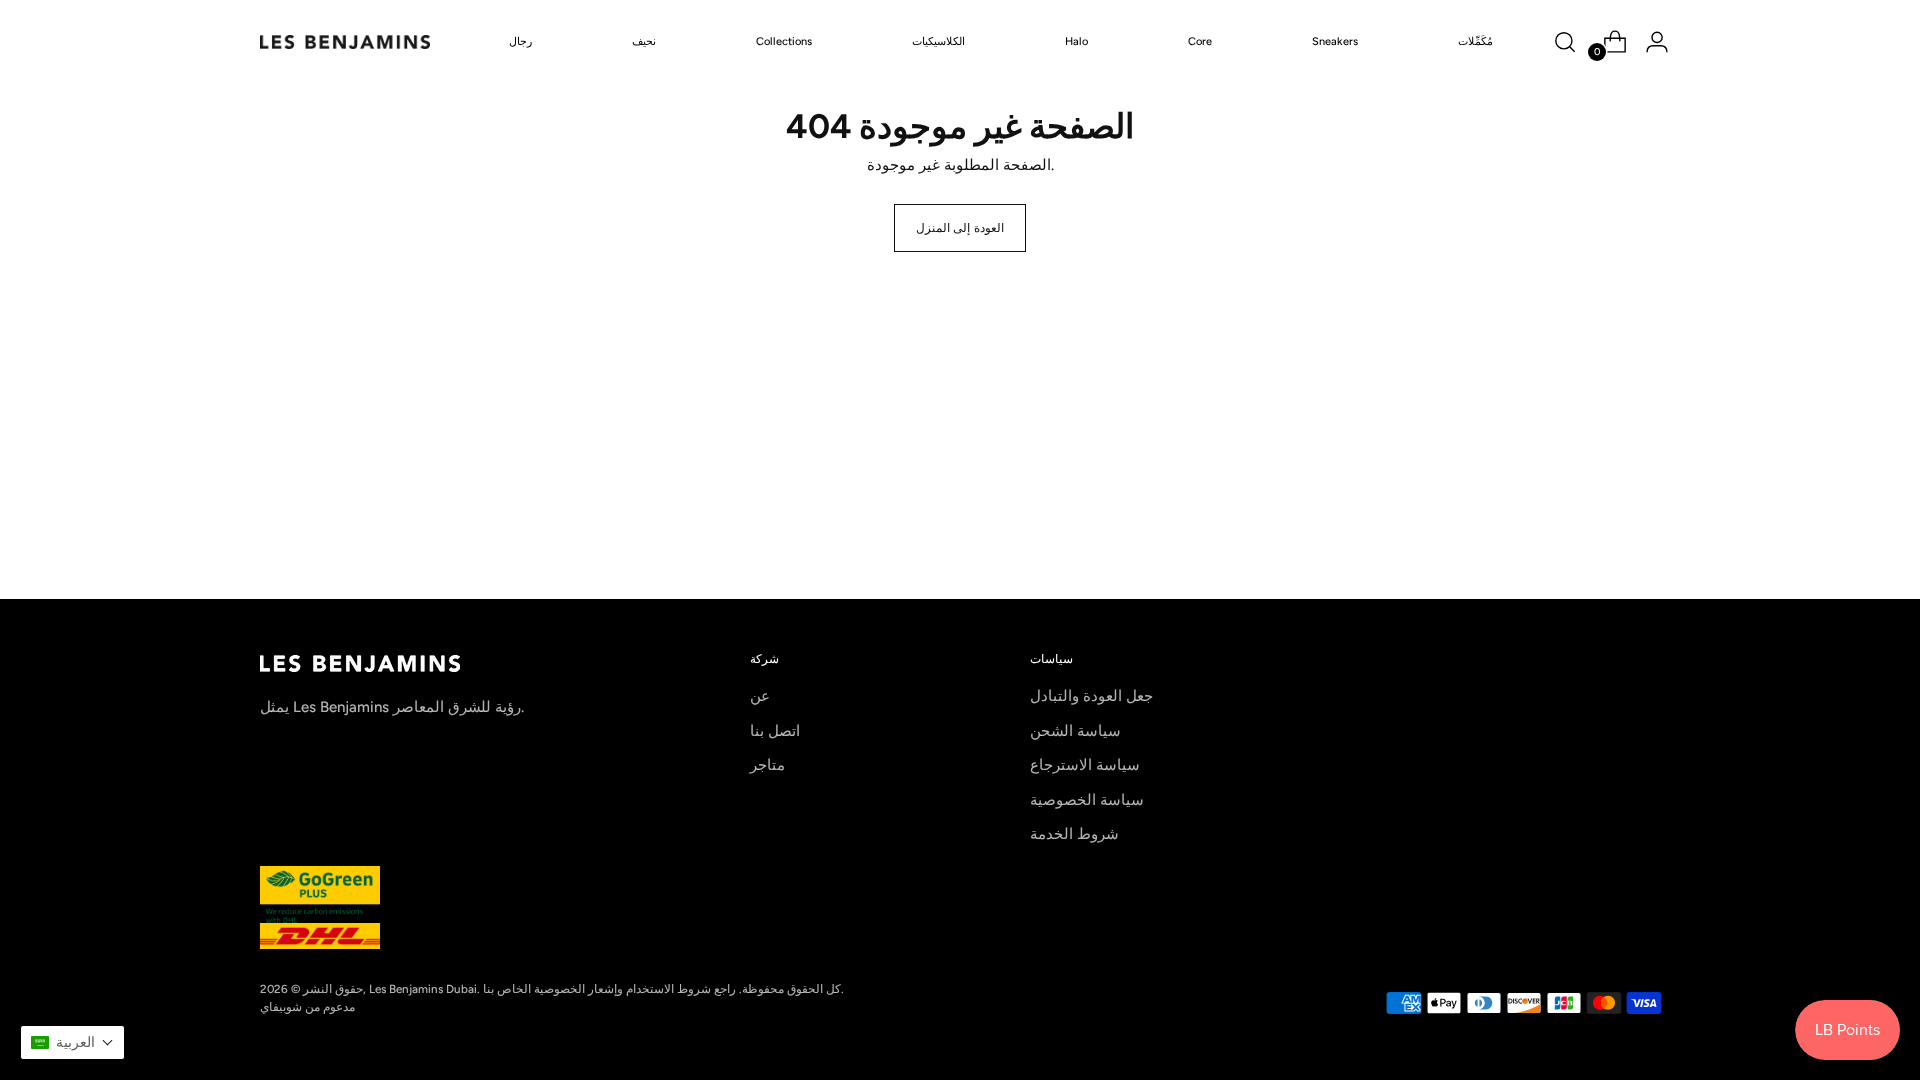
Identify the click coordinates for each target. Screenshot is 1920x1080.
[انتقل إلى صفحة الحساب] (1649, 42)
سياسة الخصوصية (1087, 800)
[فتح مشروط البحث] (1565, 42)
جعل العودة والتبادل (1091, 696)
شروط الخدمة (1074, 834)
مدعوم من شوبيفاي (307, 1007)
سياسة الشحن (1075, 731)
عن (760, 696)
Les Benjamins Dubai (423, 989)
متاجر (767, 765)
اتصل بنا (775, 731)
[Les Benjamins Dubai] (345, 42)
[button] (72, 1042)
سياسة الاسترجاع (1085, 765)
